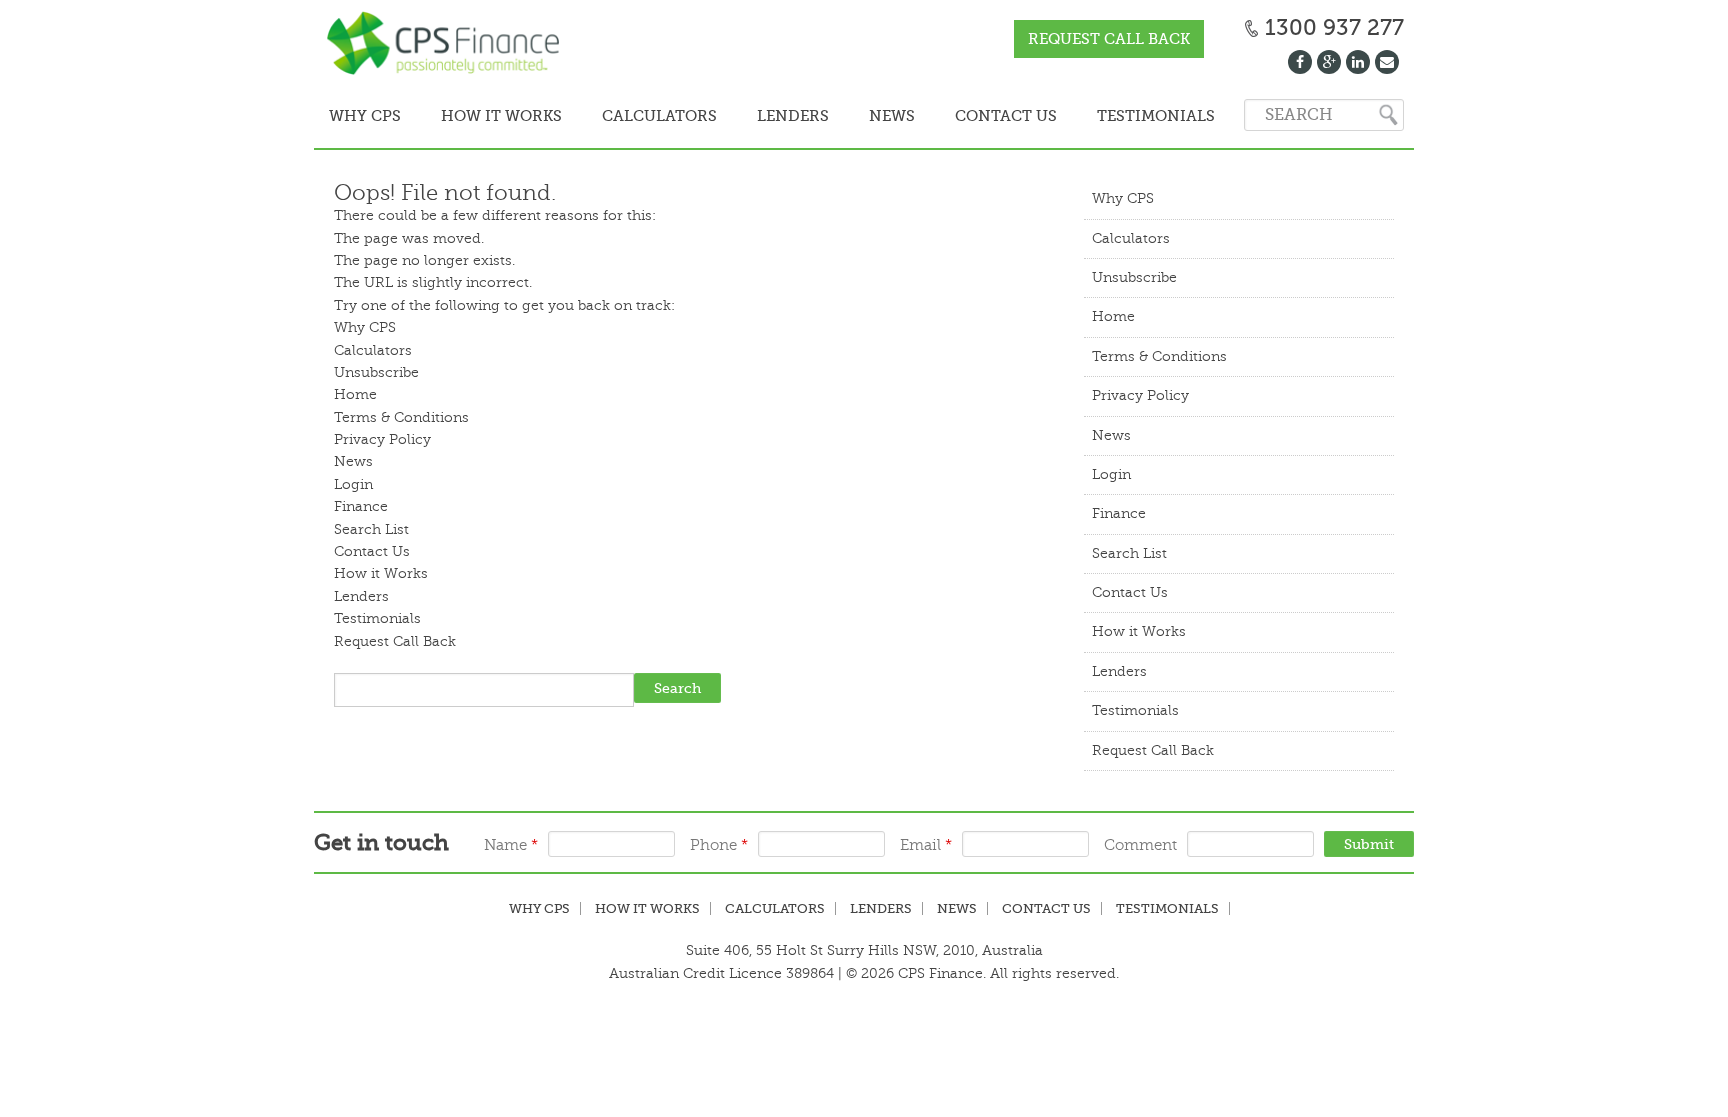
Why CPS (360, 116)
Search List (371, 527)
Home (355, 392)
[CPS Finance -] (449, 45)
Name (511, 843)
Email (926, 843)
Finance (361, 504)
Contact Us (954, 116)
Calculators (635, 116)
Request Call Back (1109, 39)
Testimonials (1095, 116)
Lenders (760, 116)
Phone (719, 843)
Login (353, 482)
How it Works (487, 116)
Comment (1140, 843)
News (850, 116)
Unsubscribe (376, 370)
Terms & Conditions (401, 415)
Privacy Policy (382, 437)
